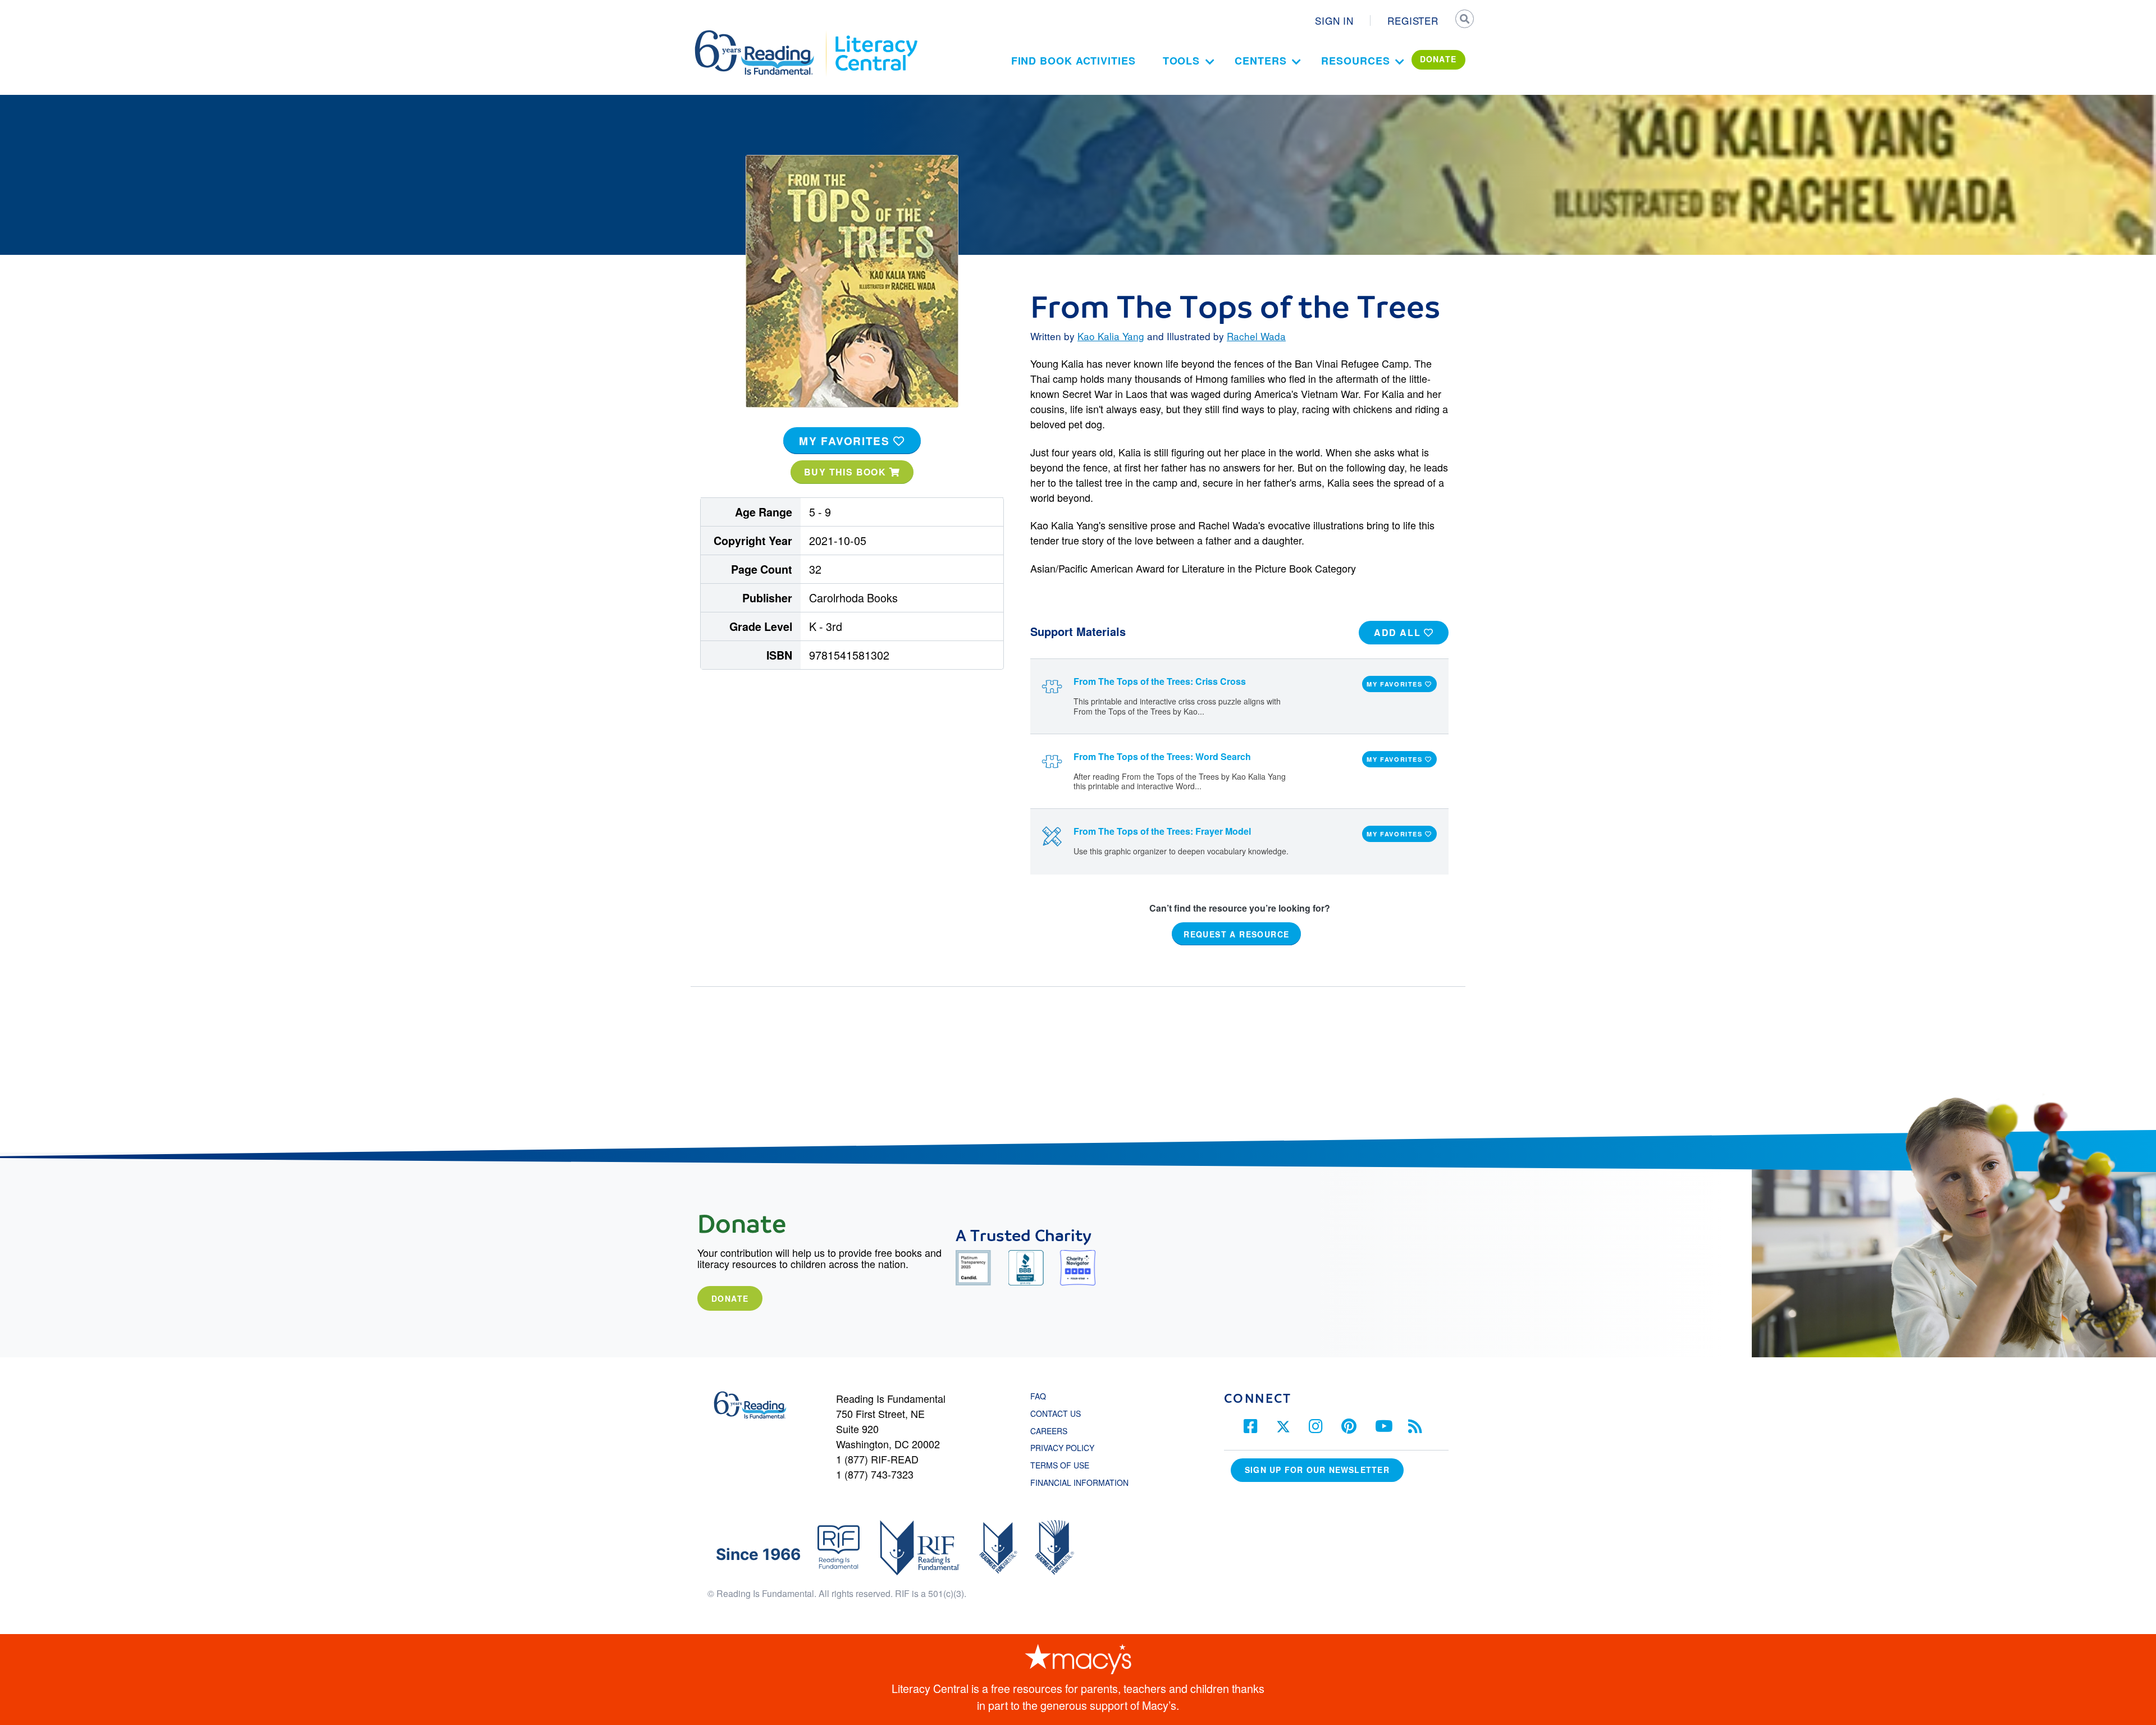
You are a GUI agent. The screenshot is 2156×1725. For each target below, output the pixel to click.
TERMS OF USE (1065, 1465)
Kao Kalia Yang (1111, 336)
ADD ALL (1399, 632)
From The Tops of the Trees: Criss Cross (1160, 681)
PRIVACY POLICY (1062, 1448)
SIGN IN (1334, 20)
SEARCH (1464, 20)
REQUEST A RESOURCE (1236, 934)
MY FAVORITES (846, 441)
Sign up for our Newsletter (1317, 1470)
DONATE (1438, 59)
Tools (1182, 61)
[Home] (762, 35)
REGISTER (1413, 20)
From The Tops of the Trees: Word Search (1162, 756)
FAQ (1038, 1396)
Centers (1260, 61)
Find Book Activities (1074, 61)
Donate (730, 1298)
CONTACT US (1059, 1413)
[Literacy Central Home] (876, 35)
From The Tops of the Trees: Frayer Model (1162, 831)
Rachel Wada (1256, 336)
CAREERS (1049, 1431)
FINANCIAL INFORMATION (1079, 1483)
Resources (1355, 61)
